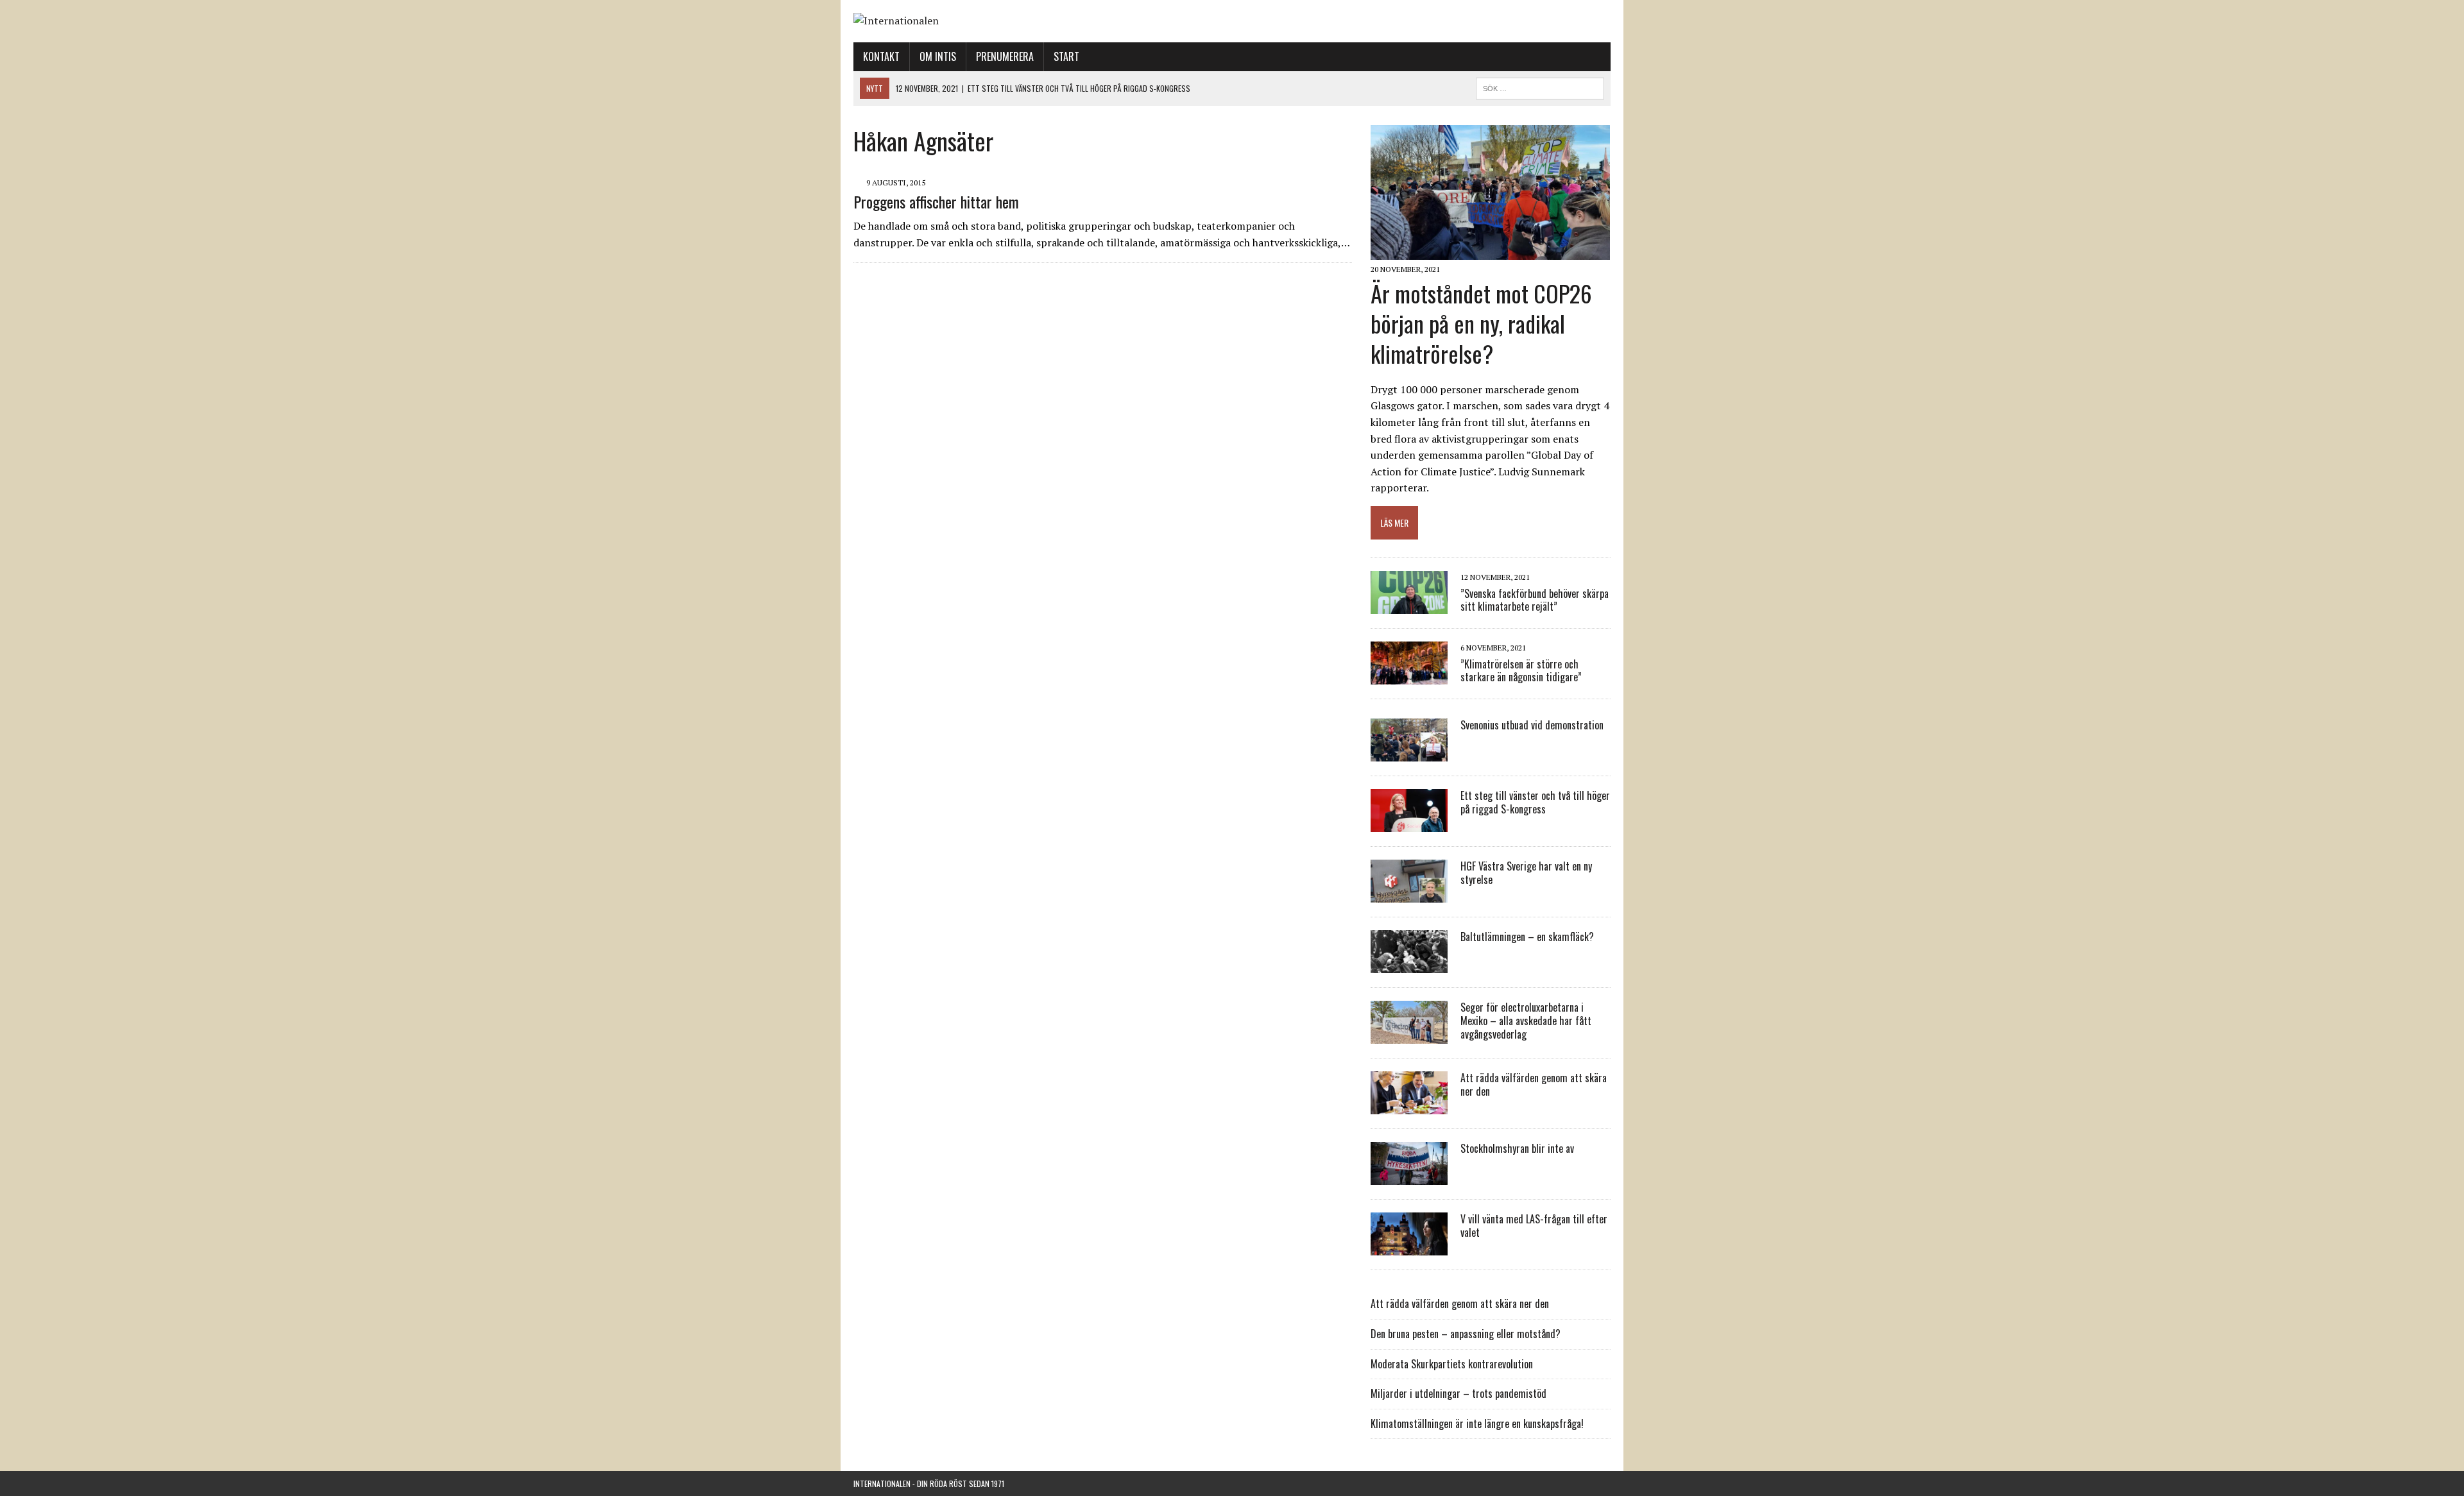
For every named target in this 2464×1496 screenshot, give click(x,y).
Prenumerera (1005, 56)
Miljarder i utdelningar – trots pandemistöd (1459, 1393)
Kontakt (881, 56)
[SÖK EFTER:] (1540, 87)
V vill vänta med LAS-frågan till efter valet (1534, 1226)
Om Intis (938, 56)
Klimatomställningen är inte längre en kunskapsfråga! (1477, 1424)
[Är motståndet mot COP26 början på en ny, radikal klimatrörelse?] (1490, 251)
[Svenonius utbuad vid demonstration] (1409, 753)
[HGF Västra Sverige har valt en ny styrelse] (1409, 894)
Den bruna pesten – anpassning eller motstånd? (1466, 1334)
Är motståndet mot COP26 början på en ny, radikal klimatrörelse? (1481, 323)
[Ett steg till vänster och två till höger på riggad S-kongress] (1409, 824)
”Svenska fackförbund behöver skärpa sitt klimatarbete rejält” (1535, 600)
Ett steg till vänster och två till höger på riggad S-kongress (1535, 802)
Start (1066, 56)
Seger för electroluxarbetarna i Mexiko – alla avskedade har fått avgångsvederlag (1526, 1021)
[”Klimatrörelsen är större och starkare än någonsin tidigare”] (1409, 676)
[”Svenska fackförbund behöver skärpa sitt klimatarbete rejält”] (1409, 606)
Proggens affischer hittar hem (936, 201)
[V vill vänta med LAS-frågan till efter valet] (1409, 1247)
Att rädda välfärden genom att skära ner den (1534, 1084)
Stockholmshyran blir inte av (1517, 1148)
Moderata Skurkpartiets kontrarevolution (1452, 1364)
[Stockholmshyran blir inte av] (1409, 1177)
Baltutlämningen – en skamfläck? (1527, 937)
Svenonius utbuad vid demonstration (1532, 725)
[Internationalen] (1232, 21)
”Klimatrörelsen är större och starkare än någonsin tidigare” (1521, 671)
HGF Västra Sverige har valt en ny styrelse (1526, 873)
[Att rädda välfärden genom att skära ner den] (1409, 1106)
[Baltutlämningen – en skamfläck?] (1409, 965)
